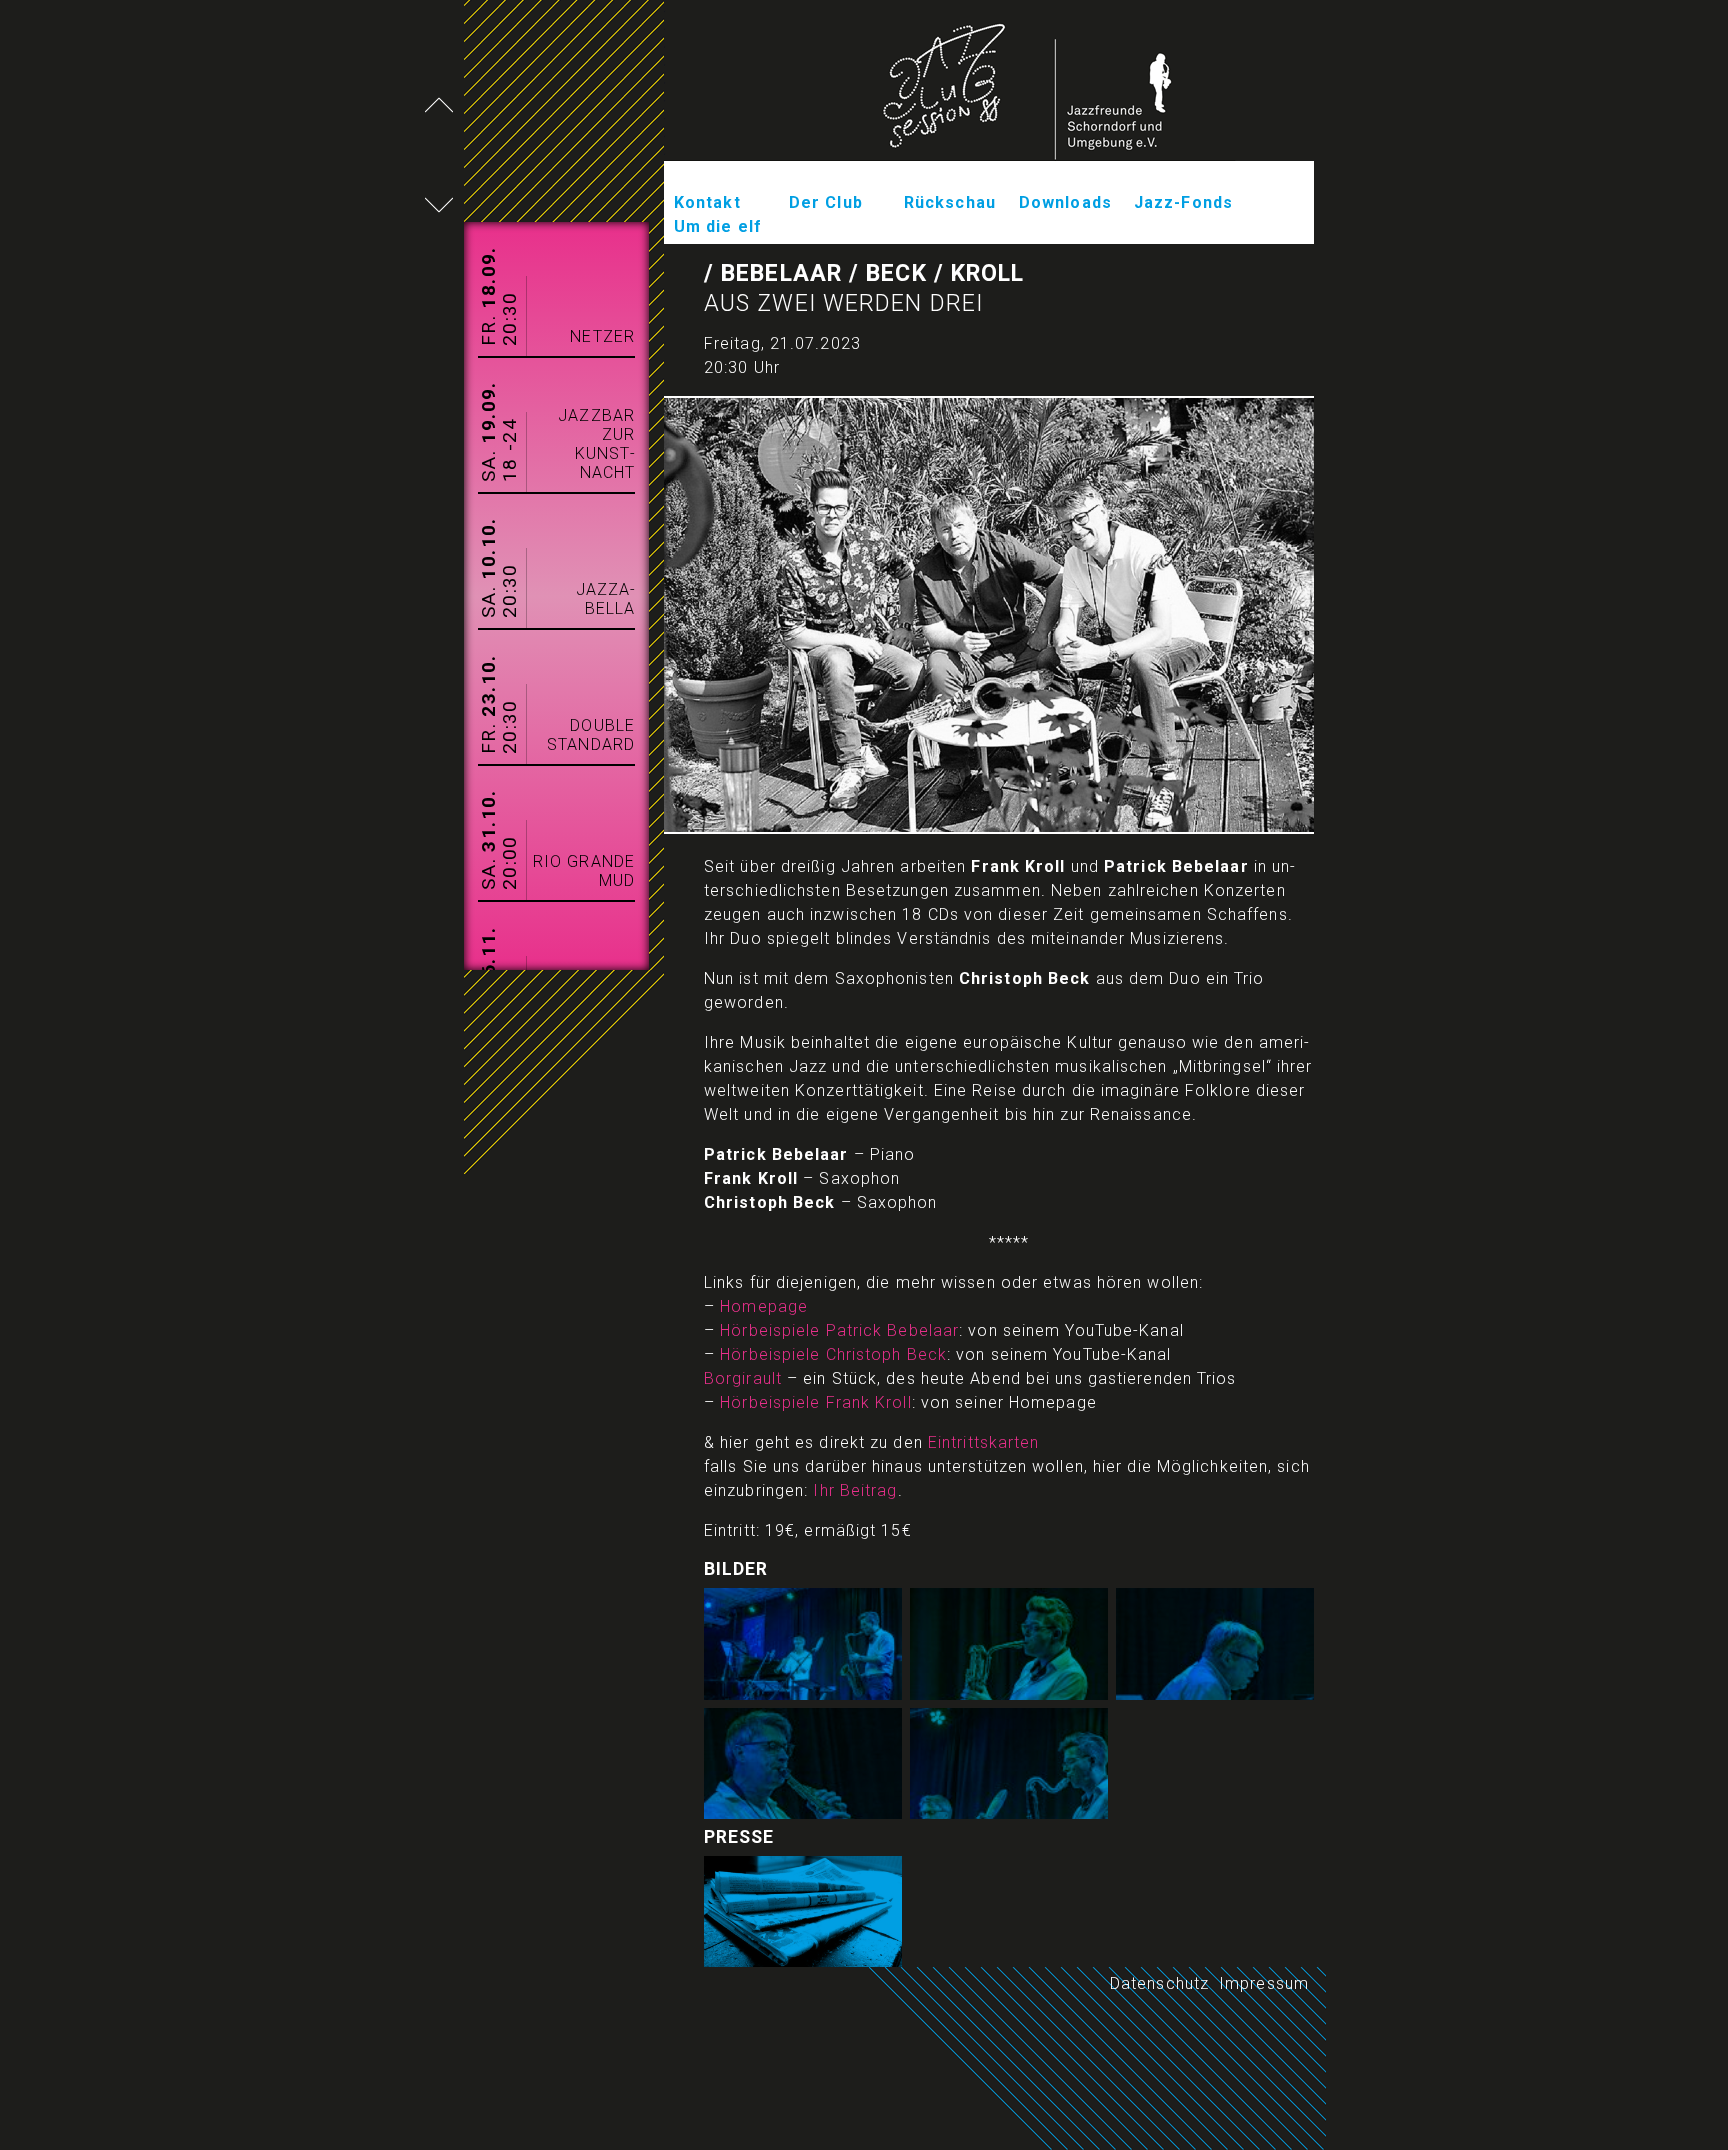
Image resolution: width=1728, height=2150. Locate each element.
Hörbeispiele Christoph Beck (833, 1354)
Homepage (764, 1306)
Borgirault (743, 1378)
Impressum (1264, 1983)
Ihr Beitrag (855, 1490)
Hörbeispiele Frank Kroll (815, 1402)
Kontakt (707, 202)
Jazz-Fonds (1183, 202)
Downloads (1065, 202)
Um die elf (718, 226)
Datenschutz (1159, 1983)
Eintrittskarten (984, 1442)
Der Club (826, 202)
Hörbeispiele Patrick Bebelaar (839, 1330)
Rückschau (950, 202)
